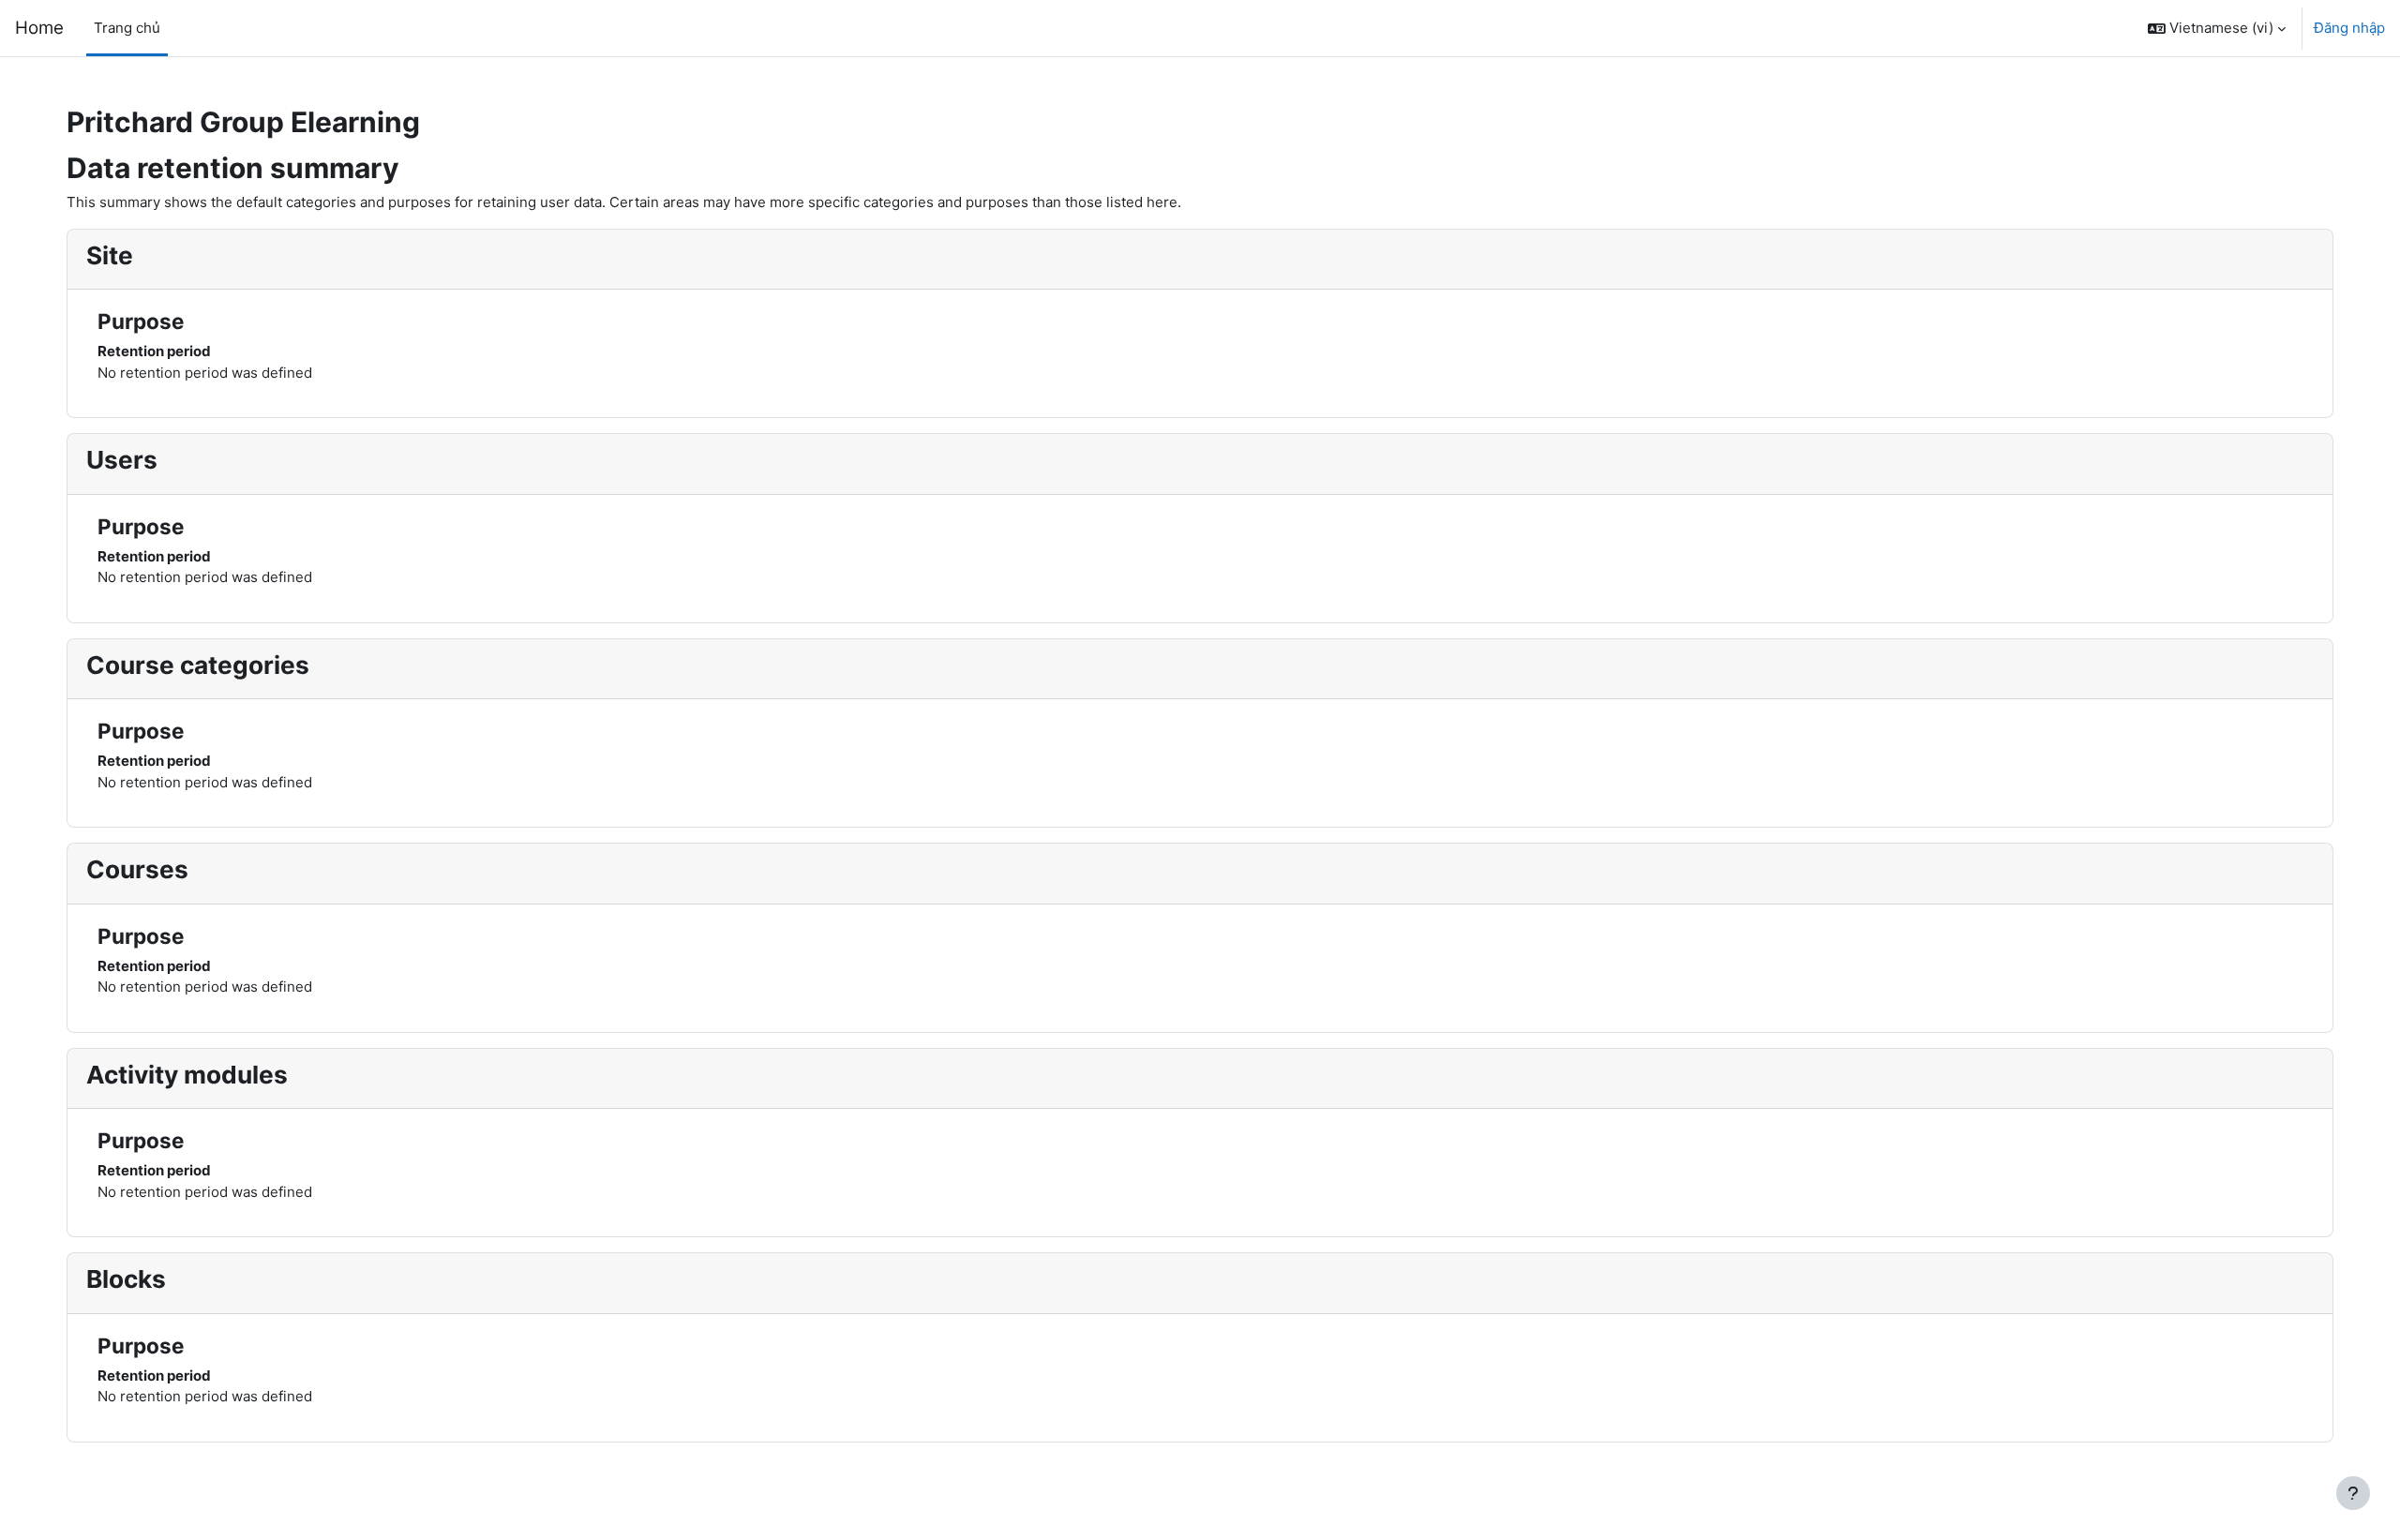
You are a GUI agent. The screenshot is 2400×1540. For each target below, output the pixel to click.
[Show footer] (2353, 1493)
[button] (2217, 28)
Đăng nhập (2349, 28)
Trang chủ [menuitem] (127, 28)
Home (39, 28)
